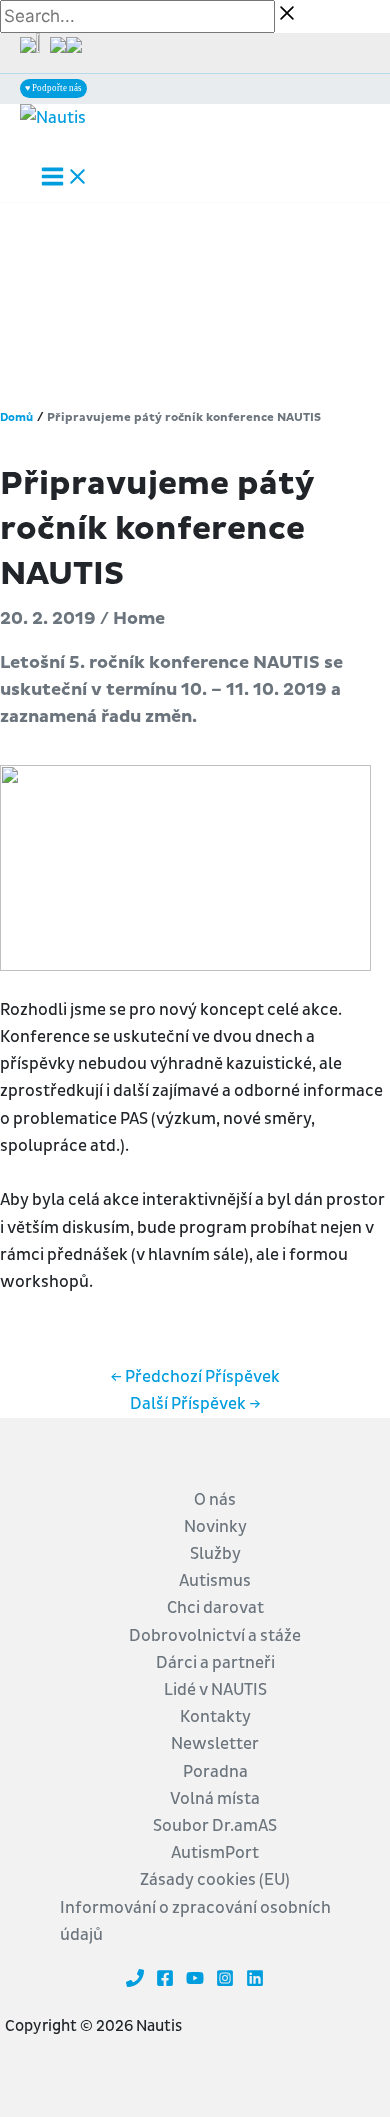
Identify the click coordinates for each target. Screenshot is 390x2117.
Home (139, 618)
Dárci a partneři (215, 1662)
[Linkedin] (255, 1981)
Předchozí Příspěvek (195, 1376)
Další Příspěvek (195, 1403)
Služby (215, 1553)
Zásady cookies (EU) (215, 1879)
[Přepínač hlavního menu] (65, 178)
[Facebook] (165, 1981)
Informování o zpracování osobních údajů (195, 1921)
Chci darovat (215, 1607)
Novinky (215, 1526)
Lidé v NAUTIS (215, 1689)
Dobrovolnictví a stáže (215, 1635)
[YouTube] (195, 1981)
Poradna (215, 1771)
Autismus (215, 1580)
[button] (53, 88)
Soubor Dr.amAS (215, 1825)
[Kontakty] (135, 1981)
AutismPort (215, 1852)
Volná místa (215, 1798)
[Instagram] (225, 1981)
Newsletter (215, 1743)
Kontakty (215, 1716)
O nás (215, 1499)
